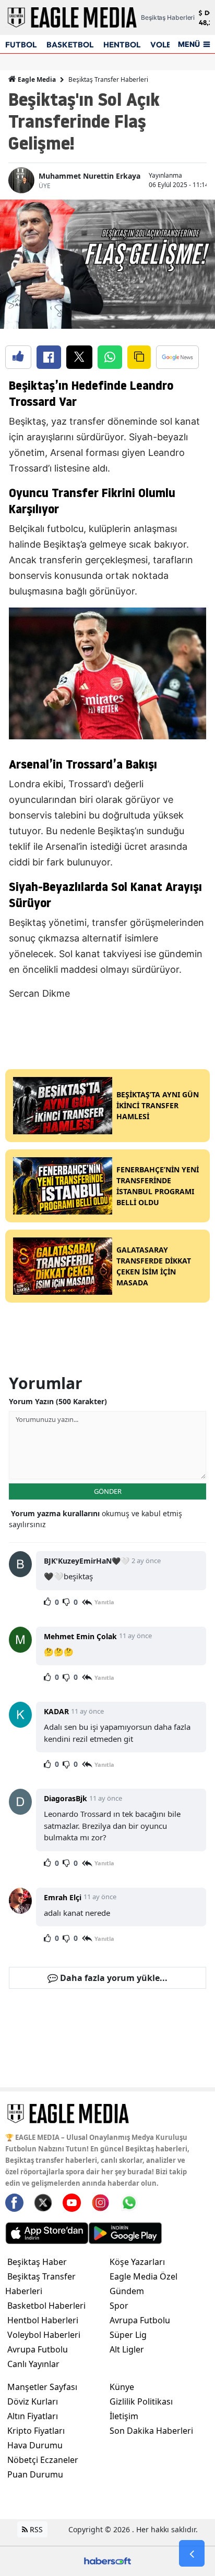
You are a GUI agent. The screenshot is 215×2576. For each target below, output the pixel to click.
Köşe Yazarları (137, 2262)
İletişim (124, 2416)
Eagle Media (36, 79)
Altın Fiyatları (33, 2416)
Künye (122, 2387)
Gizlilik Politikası (141, 2401)
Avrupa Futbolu (38, 2349)
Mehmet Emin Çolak (80, 1636)
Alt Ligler (127, 2349)
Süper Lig (128, 2335)
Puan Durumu (35, 2474)
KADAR (56, 1711)
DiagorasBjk (65, 1798)
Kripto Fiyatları (36, 2431)
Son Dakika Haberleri (151, 2431)
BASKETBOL (70, 45)
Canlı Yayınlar (33, 2364)
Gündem (127, 2291)
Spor (119, 2306)
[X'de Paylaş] (79, 357)
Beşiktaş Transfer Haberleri (108, 79)
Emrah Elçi (63, 1897)
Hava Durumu (35, 2445)
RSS (35, 2529)
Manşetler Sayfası (42, 2387)
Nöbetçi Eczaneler (43, 2460)
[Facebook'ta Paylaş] (49, 357)
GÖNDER (108, 1491)
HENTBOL (122, 45)
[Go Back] (192, 2554)
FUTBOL (21, 45)
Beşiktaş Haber (37, 2262)
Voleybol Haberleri (44, 2335)
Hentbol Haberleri (43, 2320)
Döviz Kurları (33, 2401)
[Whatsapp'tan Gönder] (110, 357)
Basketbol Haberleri (46, 2306)
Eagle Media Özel (144, 2276)
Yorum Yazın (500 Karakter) (58, 1401)
